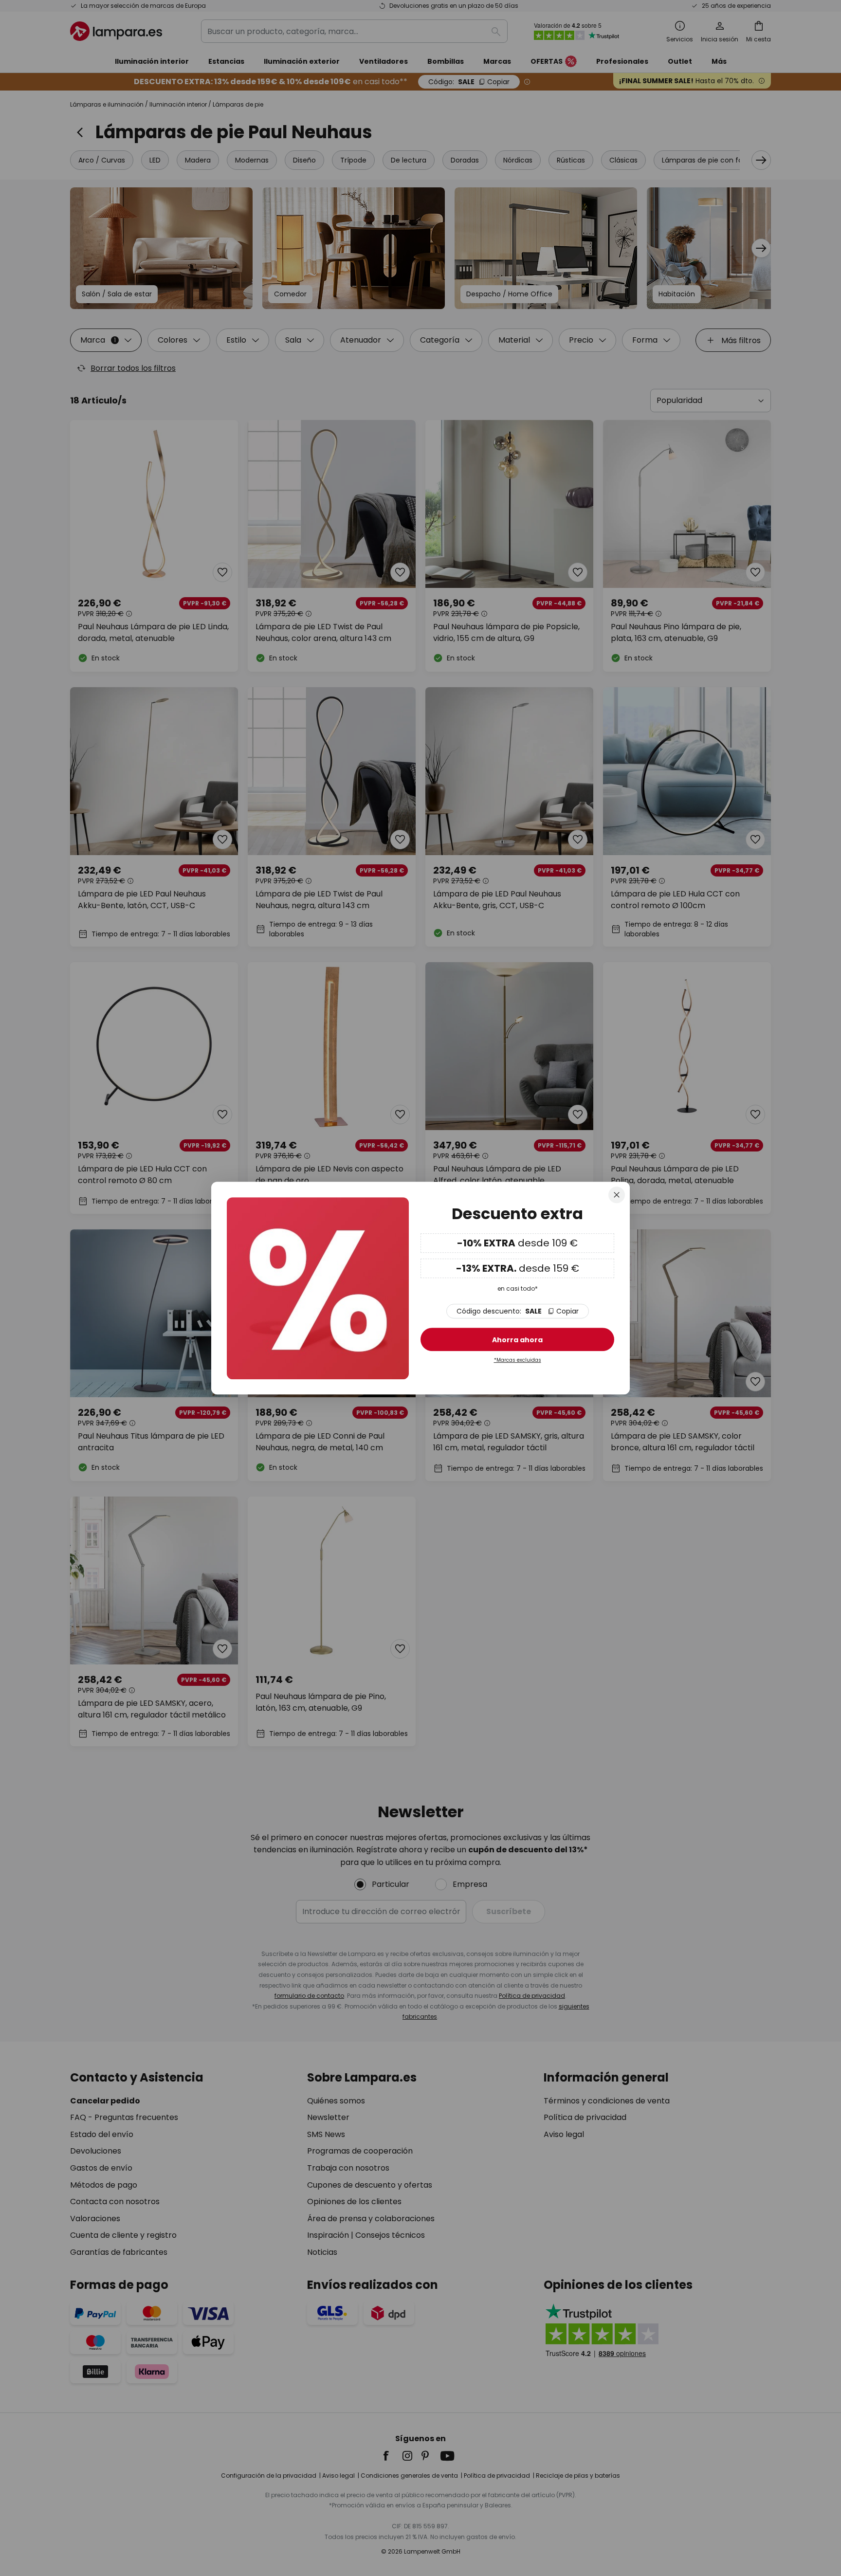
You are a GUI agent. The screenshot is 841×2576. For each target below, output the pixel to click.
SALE (518, 1312)
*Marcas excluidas (518, 1361)
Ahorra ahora (517, 1340)
